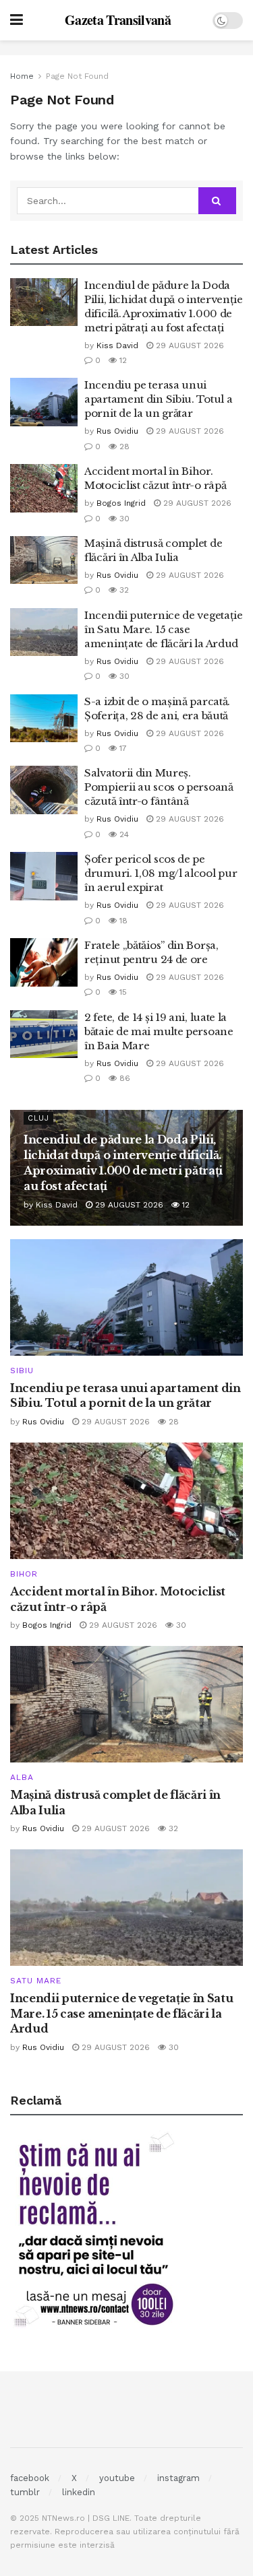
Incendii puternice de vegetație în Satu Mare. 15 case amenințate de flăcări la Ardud (164, 629)
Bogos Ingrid (121, 503)
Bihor (24, 1574)
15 (122, 992)
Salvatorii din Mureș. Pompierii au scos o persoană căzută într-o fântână (159, 787)
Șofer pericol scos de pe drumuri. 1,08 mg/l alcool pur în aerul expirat (161, 873)
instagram (178, 2478)
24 (123, 834)
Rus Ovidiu (117, 431)
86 (123, 1078)
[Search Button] (217, 201)
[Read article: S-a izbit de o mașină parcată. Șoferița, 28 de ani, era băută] (44, 719)
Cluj (38, 1118)
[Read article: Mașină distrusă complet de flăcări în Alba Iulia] (44, 560)
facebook (30, 2478)
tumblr (25, 2492)
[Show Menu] (17, 20)
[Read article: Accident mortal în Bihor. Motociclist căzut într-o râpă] (44, 488)
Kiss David (117, 345)
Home (22, 76)
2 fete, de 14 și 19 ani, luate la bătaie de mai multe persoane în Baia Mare (159, 1031)
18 (122, 921)
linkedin (79, 2492)
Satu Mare (36, 1981)
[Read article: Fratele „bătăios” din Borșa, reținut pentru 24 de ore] (44, 962)
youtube (117, 2478)
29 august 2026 (189, 345)
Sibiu (22, 1370)
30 (123, 519)
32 (123, 590)
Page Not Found (77, 76)
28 (123, 447)
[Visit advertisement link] (126, 48)
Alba (22, 1777)
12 (122, 360)
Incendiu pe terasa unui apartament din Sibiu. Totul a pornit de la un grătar (158, 399)
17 (122, 748)
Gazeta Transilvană (118, 20)
